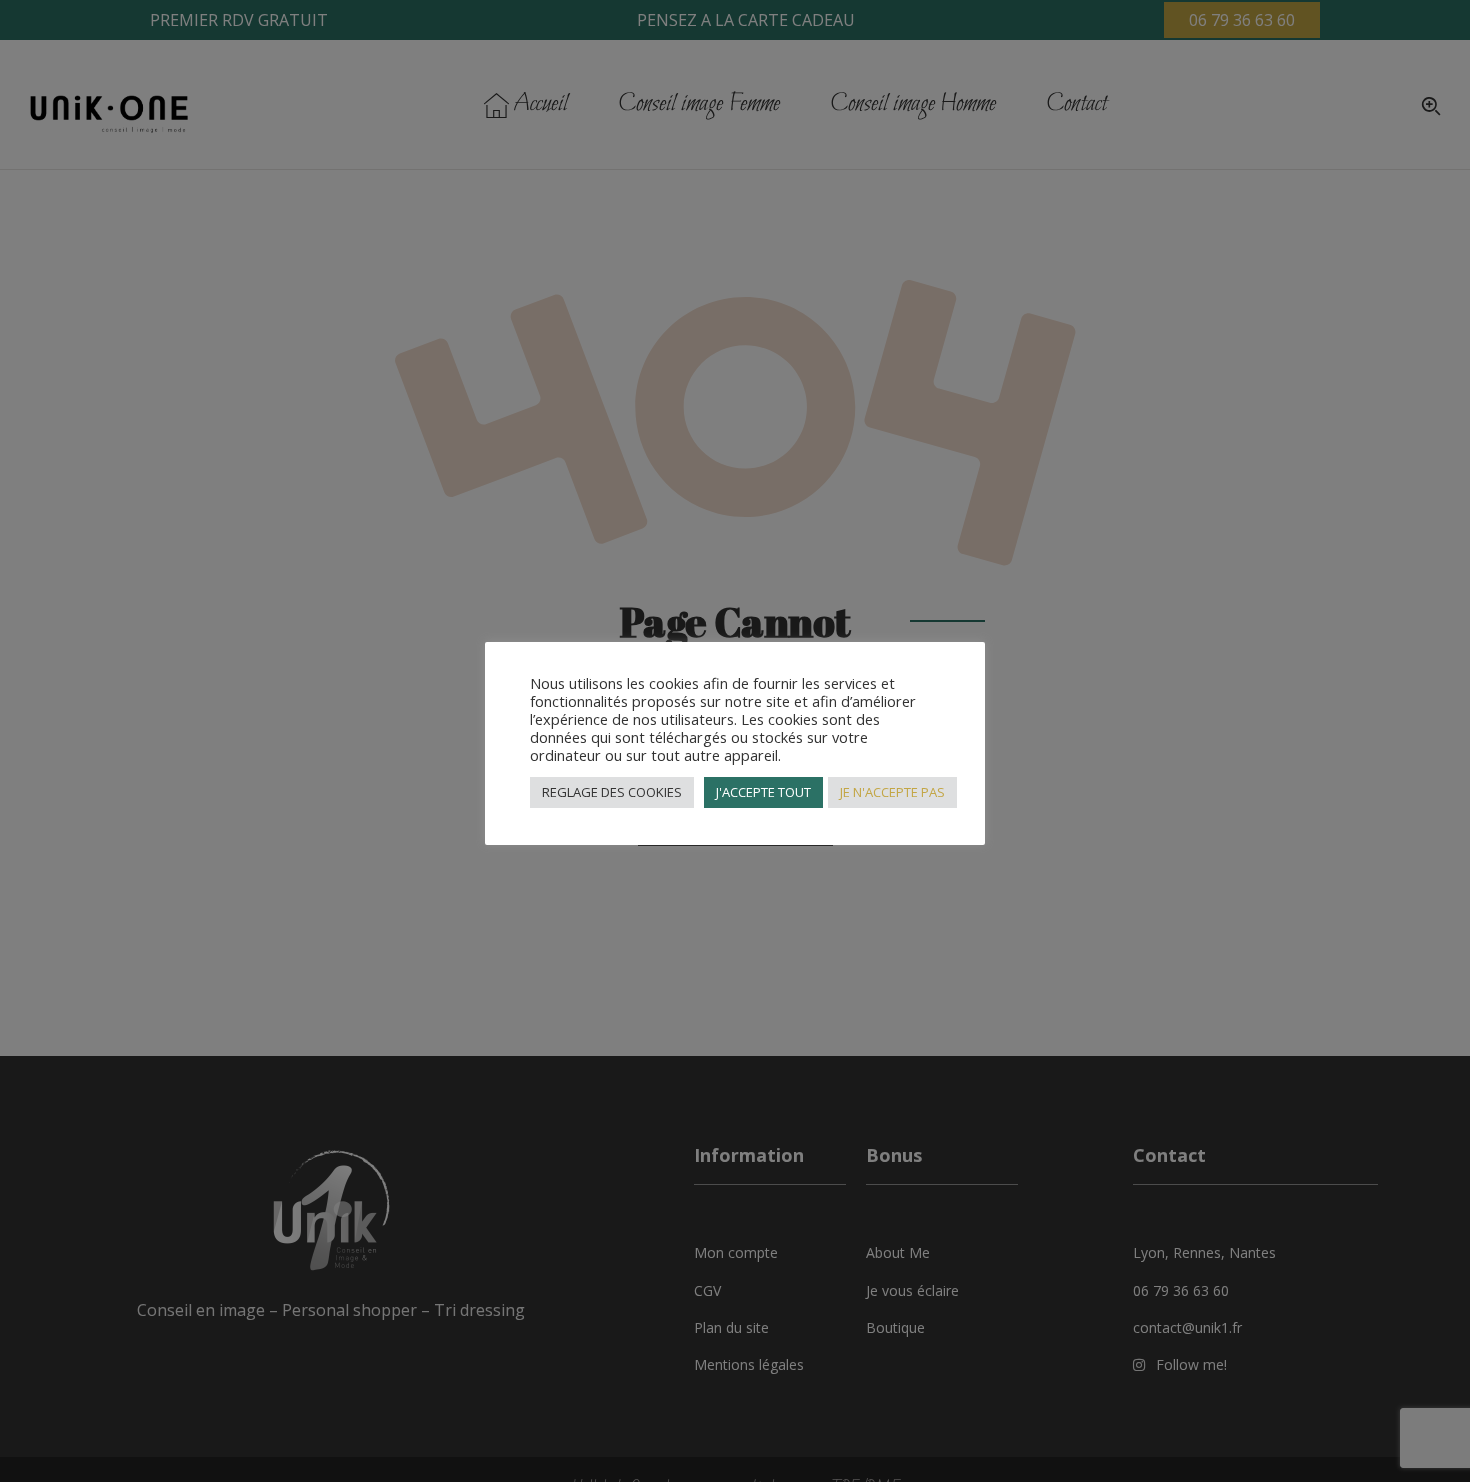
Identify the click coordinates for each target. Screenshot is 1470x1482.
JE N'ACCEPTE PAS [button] (892, 792)
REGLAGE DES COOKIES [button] (612, 792)
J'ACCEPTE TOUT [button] (763, 792)
